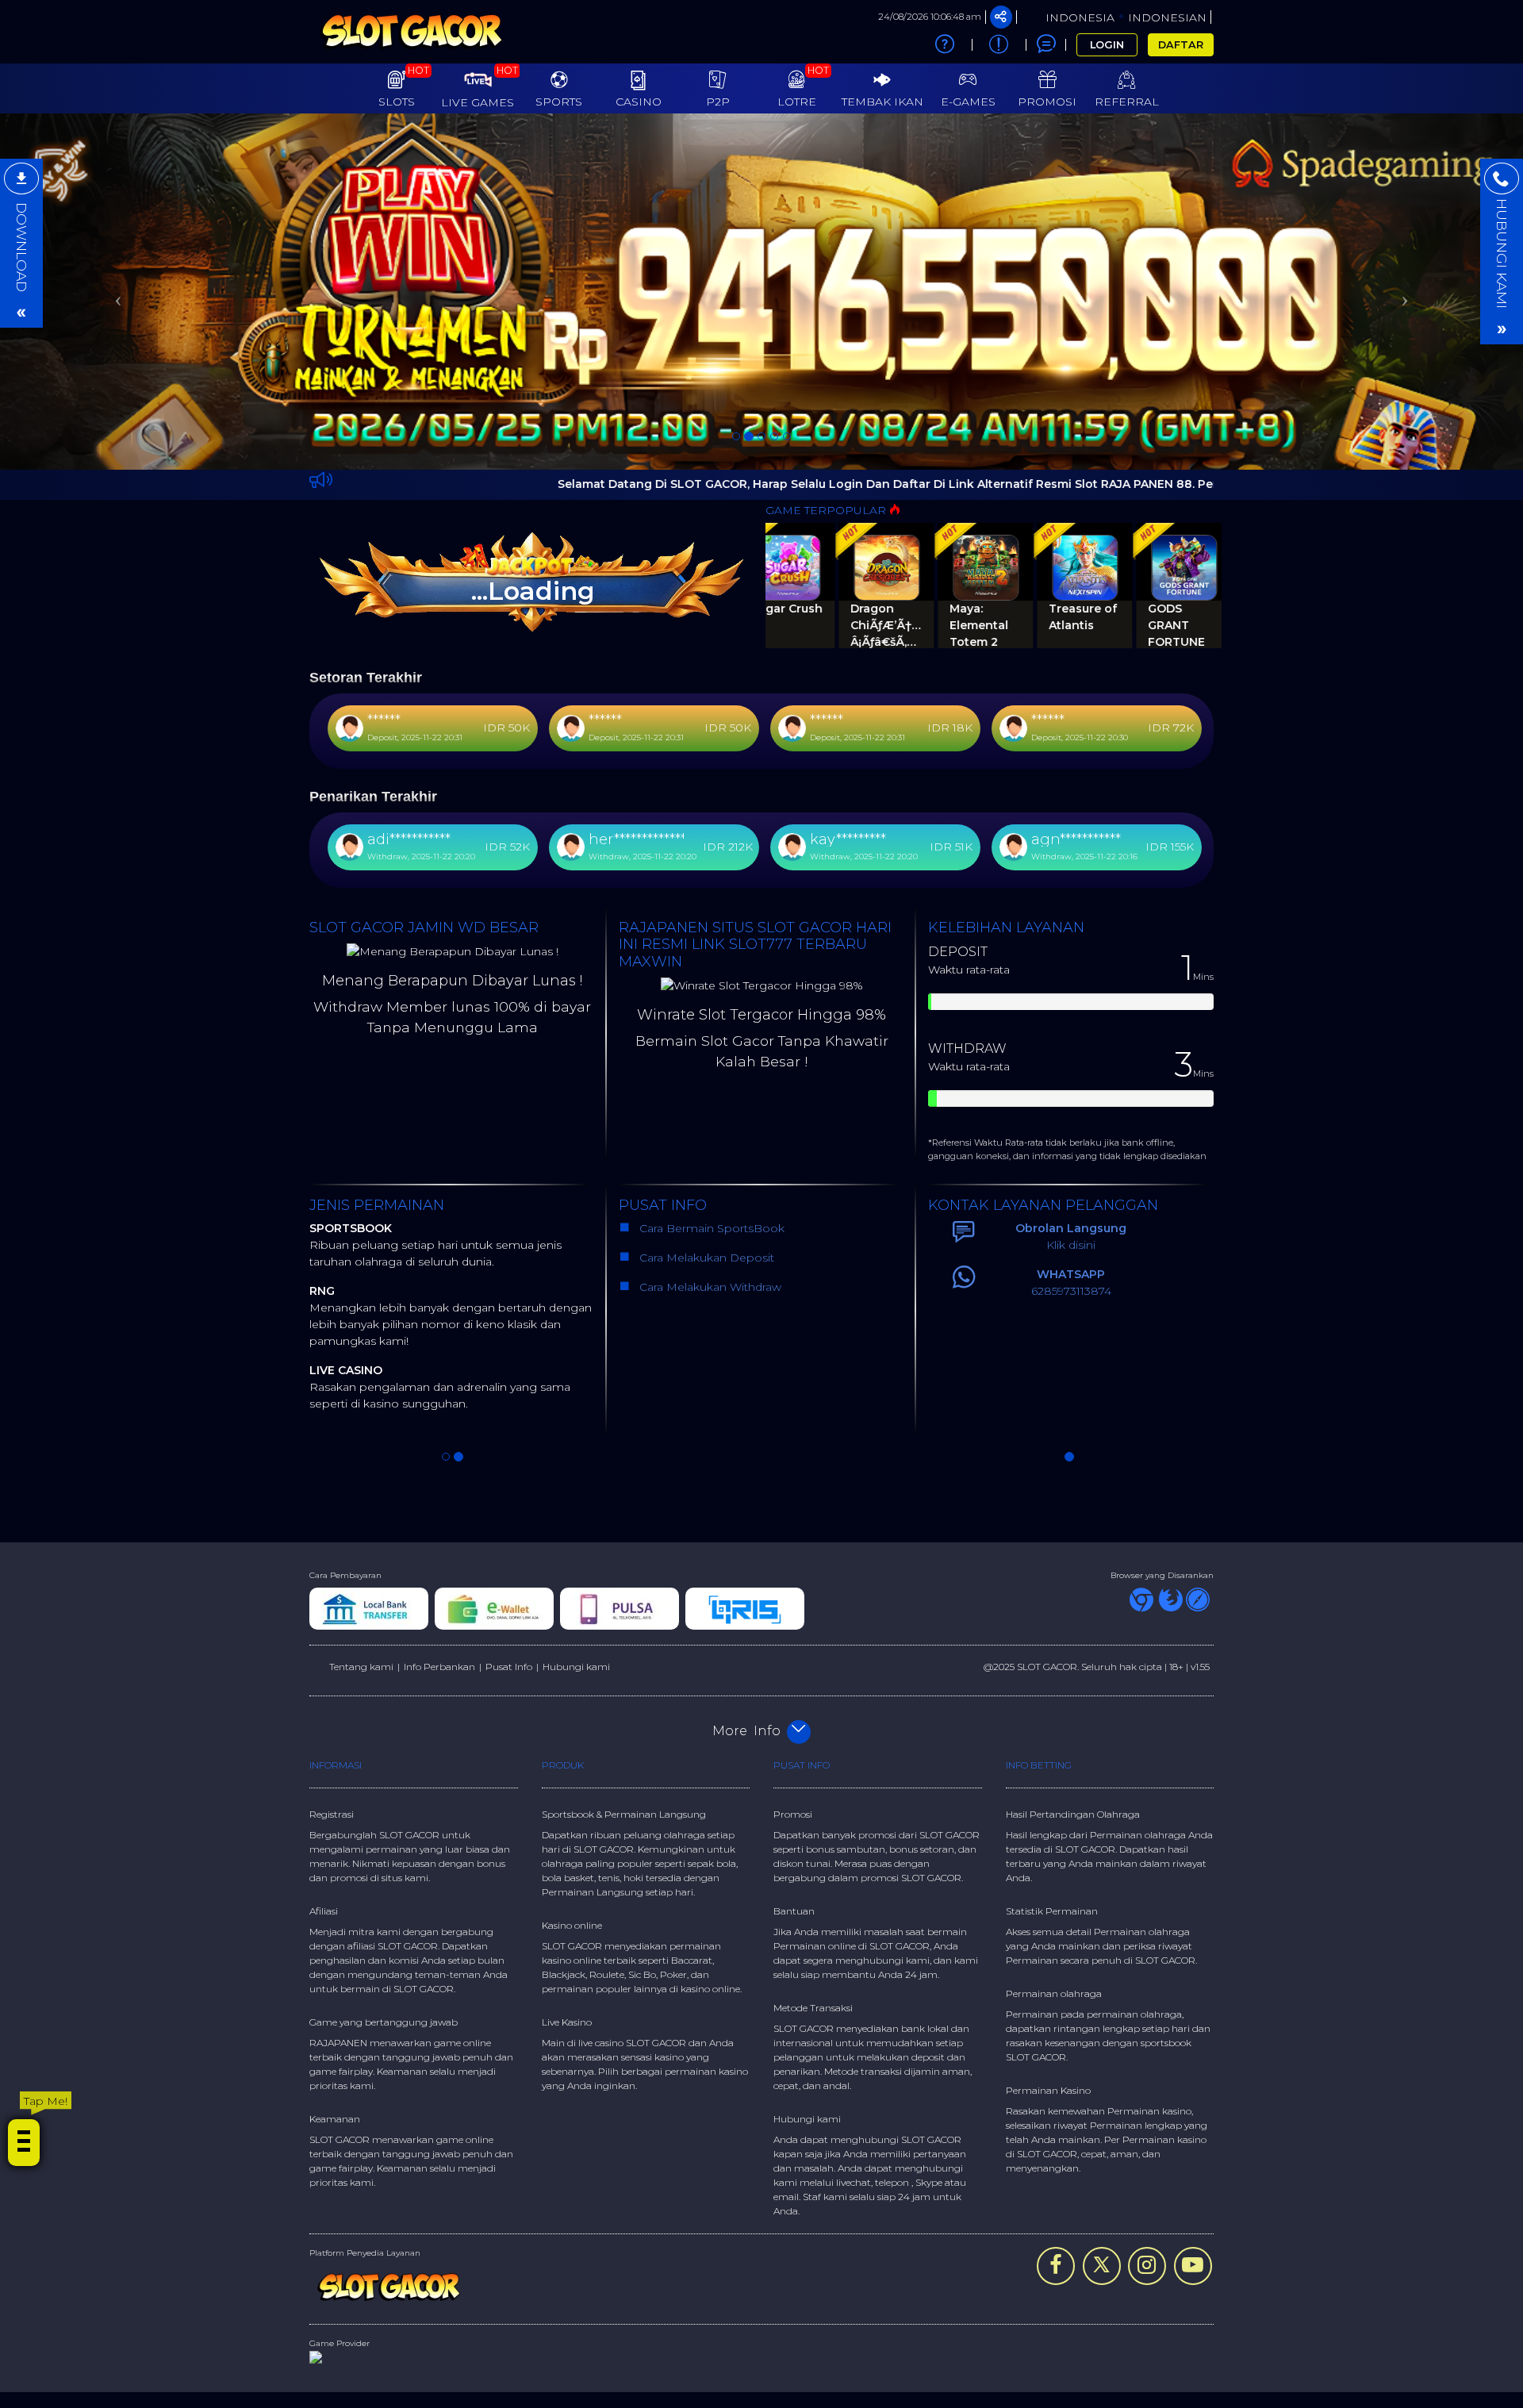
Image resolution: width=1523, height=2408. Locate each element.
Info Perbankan (439, 1413)
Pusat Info (509, 1413)
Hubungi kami (576, 1413)
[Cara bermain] (945, 45)
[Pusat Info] (999, 45)
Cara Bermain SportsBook (710, 976)
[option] (761, 165)
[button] (114, 165)
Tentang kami (361, 1413)
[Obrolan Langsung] (1046, 44)
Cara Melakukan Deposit (705, 1005)
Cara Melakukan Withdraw (707, 1035)
